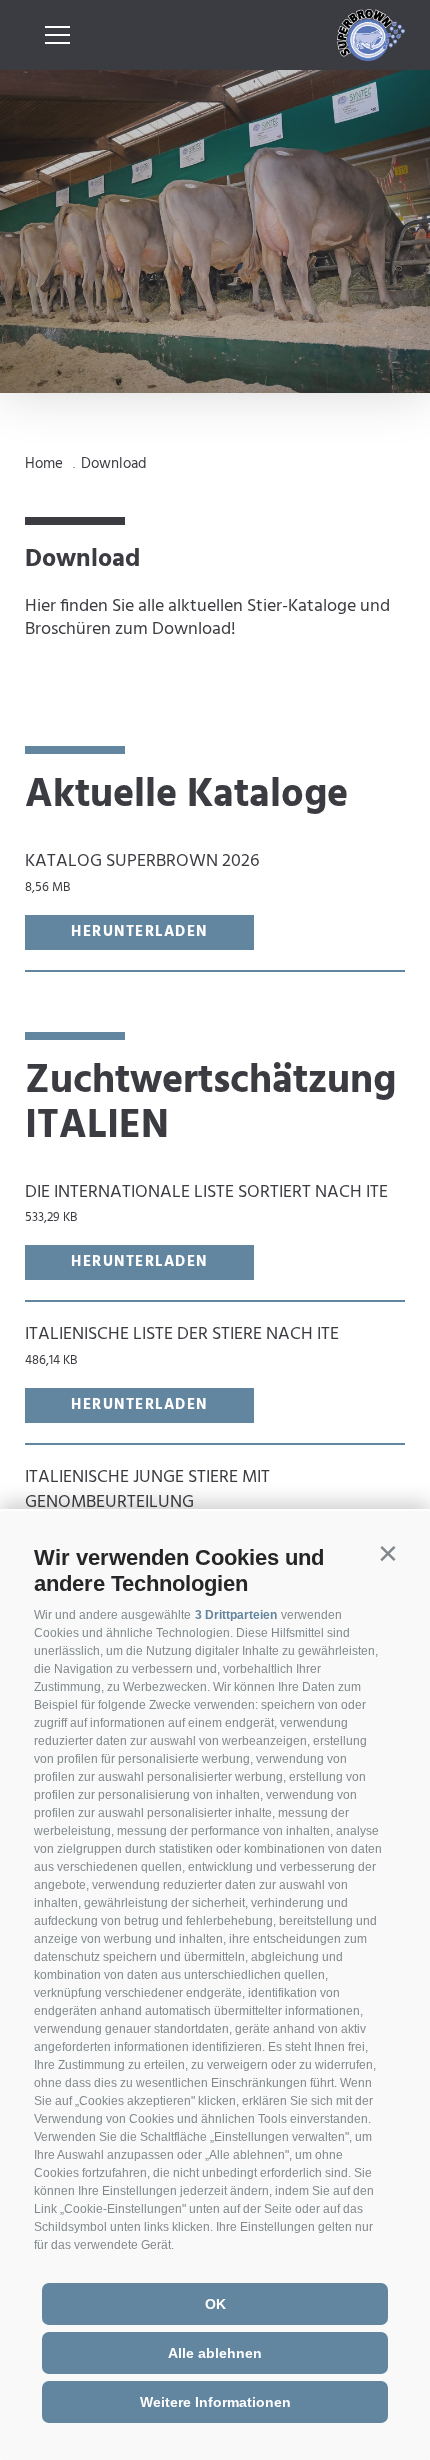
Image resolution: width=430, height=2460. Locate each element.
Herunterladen (139, 932)
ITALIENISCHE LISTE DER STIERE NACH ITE (182, 1345)
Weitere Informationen (215, 2402)
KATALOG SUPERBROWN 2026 (142, 872)
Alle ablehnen (215, 2353)
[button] (387, 1553)
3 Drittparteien (236, 1615)
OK (215, 2304)
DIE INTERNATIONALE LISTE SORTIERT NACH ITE (206, 1203)
